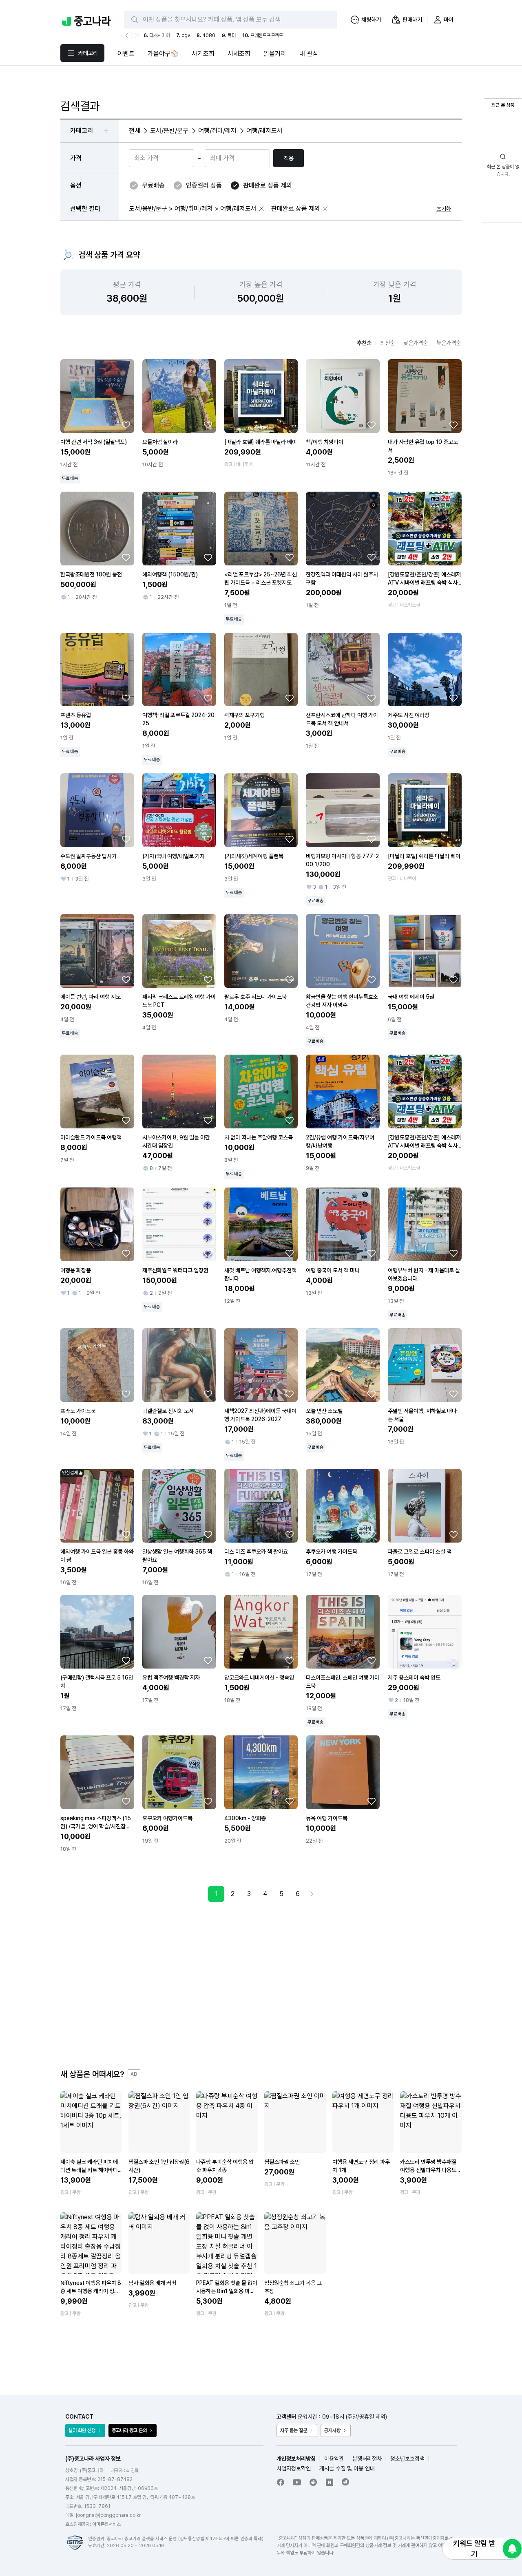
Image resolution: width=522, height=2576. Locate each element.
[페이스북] (281, 2482)
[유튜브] (297, 2482)
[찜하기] (126, 425)
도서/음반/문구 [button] (169, 131)
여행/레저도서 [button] (264, 131)
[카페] (313, 2482)
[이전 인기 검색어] (128, 35)
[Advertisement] (261, 1985)
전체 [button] (135, 131)
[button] (261, 209)
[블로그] (330, 2482)
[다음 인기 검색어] (135, 35)
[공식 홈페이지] (346, 2482)
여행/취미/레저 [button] (217, 131)
